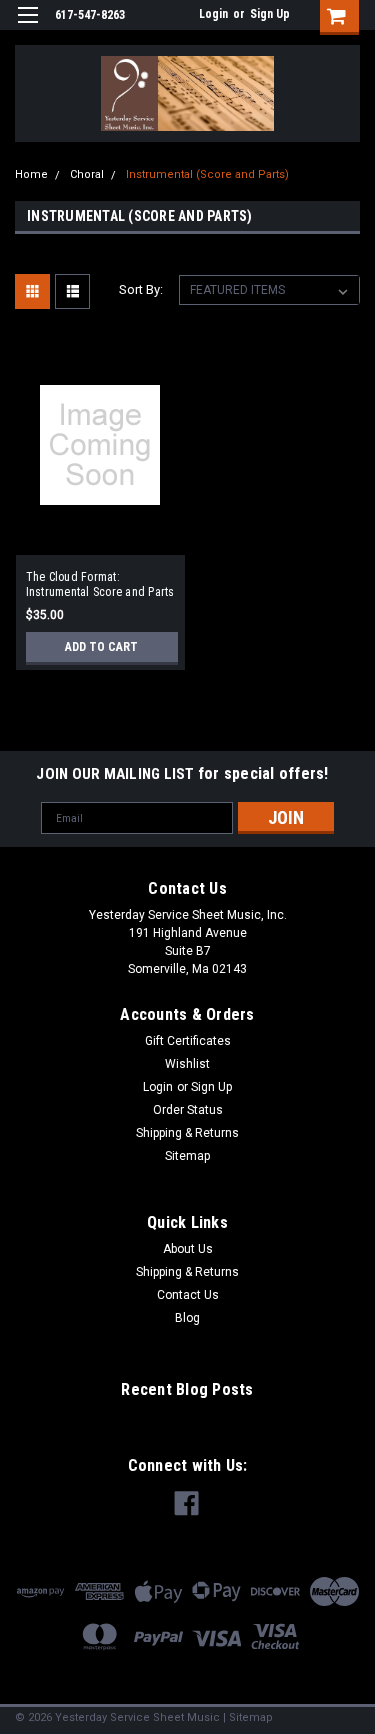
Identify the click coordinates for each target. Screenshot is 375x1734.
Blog (187, 1318)
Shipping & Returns (187, 1133)
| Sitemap (248, 1717)
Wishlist (187, 1064)
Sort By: (141, 289)
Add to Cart (101, 647)
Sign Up (270, 14)
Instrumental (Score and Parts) (207, 174)
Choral (87, 174)
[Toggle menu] (27, 27)
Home (31, 174)
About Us (188, 1249)
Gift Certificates (188, 1041)
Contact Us (188, 1295)
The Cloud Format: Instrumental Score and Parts (100, 584)
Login (213, 14)
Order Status (188, 1110)
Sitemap (187, 1156)
